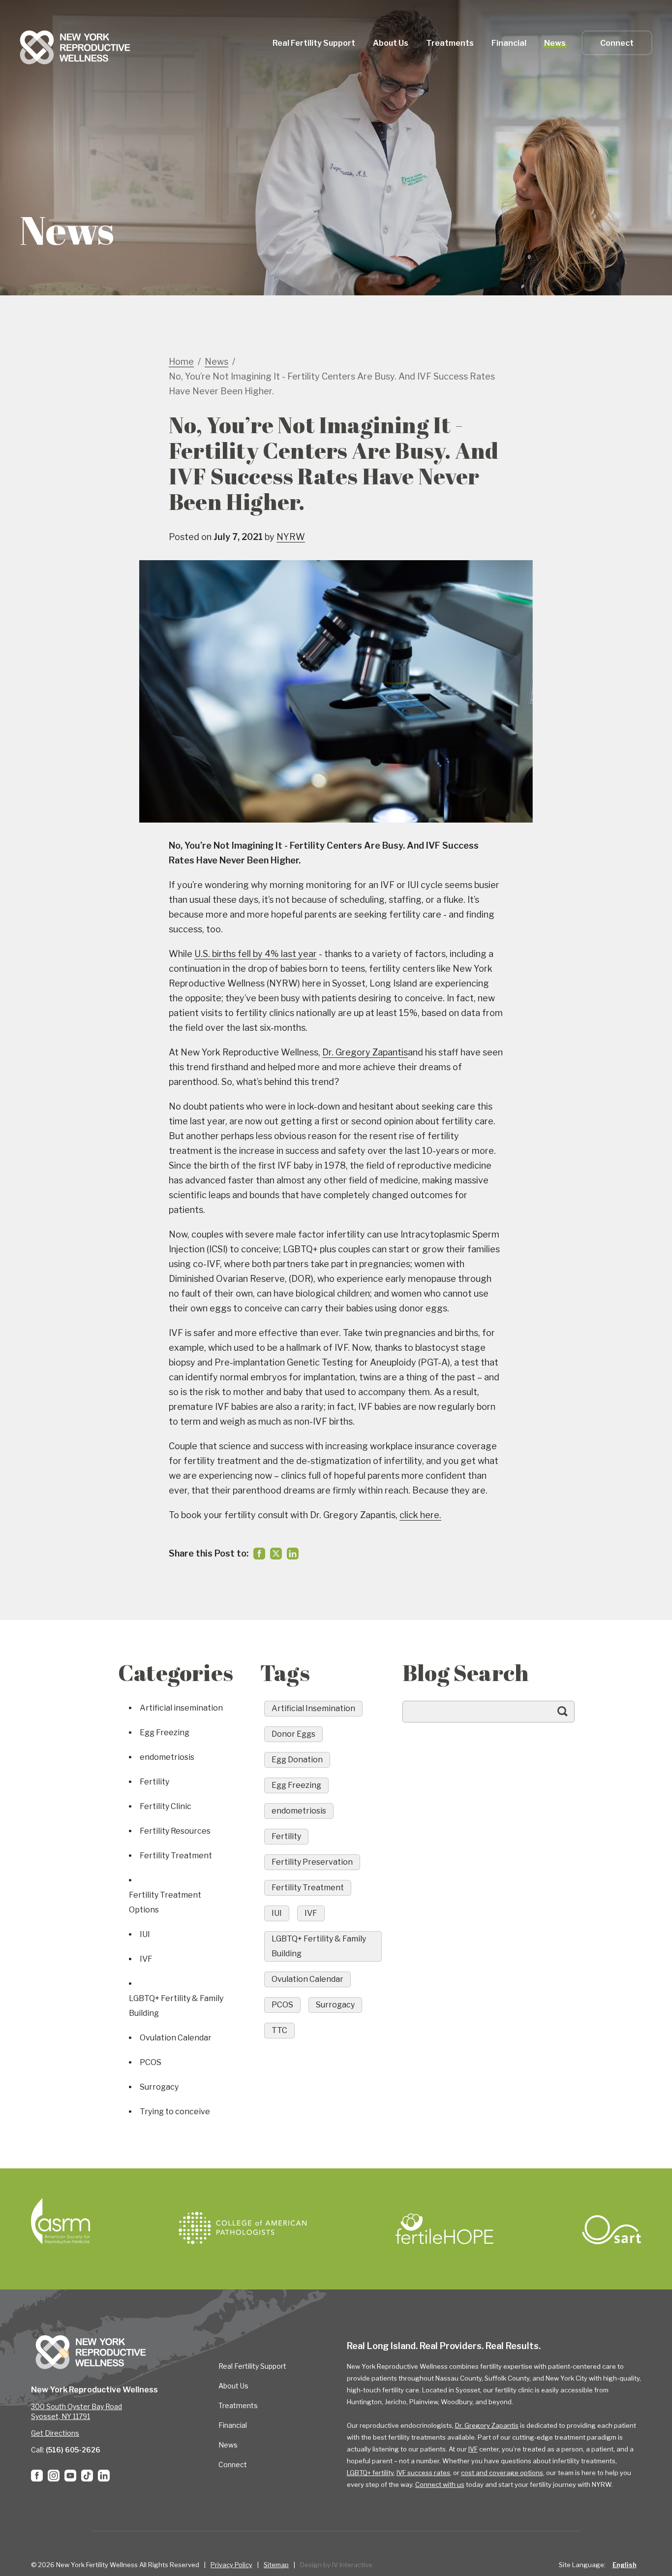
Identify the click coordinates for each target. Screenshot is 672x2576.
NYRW (291, 537)
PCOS (151, 2062)
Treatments (238, 2405)
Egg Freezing (165, 1733)
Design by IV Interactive (336, 2565)
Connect (617, 43)
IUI (145, 1934)
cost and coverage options (502, 2473)
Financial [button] (509, 43)
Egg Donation (297, 1760)
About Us (233, 2386)
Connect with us (440, 2484)
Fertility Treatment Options (165, 1902)
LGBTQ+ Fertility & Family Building (176, 2006)
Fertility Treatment (176, 1856)
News (555, 43)
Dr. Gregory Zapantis (365, 1052)
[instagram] (54, 2476)
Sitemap (276, 2565)
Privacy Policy (231, 2565)
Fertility (154, 1782)
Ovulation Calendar (176, 2038)
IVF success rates (423, 2473)
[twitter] (276, 1554)
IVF (146, 1959)
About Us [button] (391, 43)
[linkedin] (293, 1554)
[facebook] (259, 1554)
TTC (279, 2030)
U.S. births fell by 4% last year (256, 954)
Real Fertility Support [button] (314, 43)
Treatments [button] (450, 43)
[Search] (572, 1716)
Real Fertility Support (252, 2366)
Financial (233, 2425)
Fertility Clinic (166, 1806)
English (625, 2565)
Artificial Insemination (313, 1708)
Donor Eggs (293, 1734)
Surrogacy (159, 2087)
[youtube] (70, 2476)
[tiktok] (87, 2476)
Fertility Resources (175, 1831)
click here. (420, 1515)
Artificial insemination (181, 1708)
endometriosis (167, 1757)
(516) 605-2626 (73, 2450)
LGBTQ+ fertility (370, 2473)
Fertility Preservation (312, 1862)
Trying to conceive (175, 2112)
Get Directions (55, 2433)
